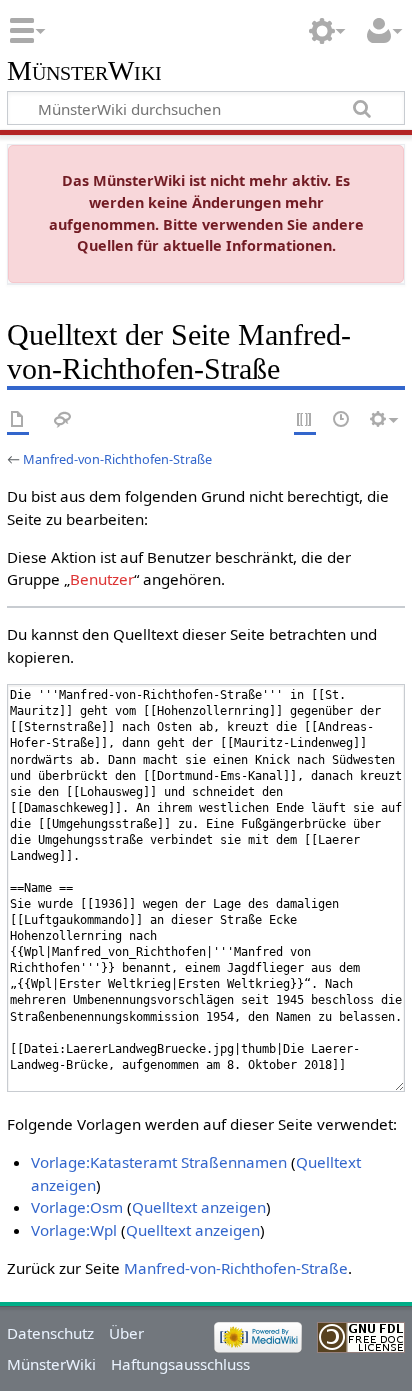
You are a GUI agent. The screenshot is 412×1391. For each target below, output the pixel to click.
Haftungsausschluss (180, 1364)
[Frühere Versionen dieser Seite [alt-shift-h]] (342, 420)
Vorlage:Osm (77, 1207)
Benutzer (102, 579)
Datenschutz (50, 1333)
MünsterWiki (84, 71)
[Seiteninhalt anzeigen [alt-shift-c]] (18, 420)
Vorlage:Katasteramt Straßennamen (159, 1162)
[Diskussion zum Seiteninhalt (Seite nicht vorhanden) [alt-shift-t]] (63, 420)
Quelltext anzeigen (199, 1207)
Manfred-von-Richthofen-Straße (117, 459)
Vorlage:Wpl (74, 1230)
